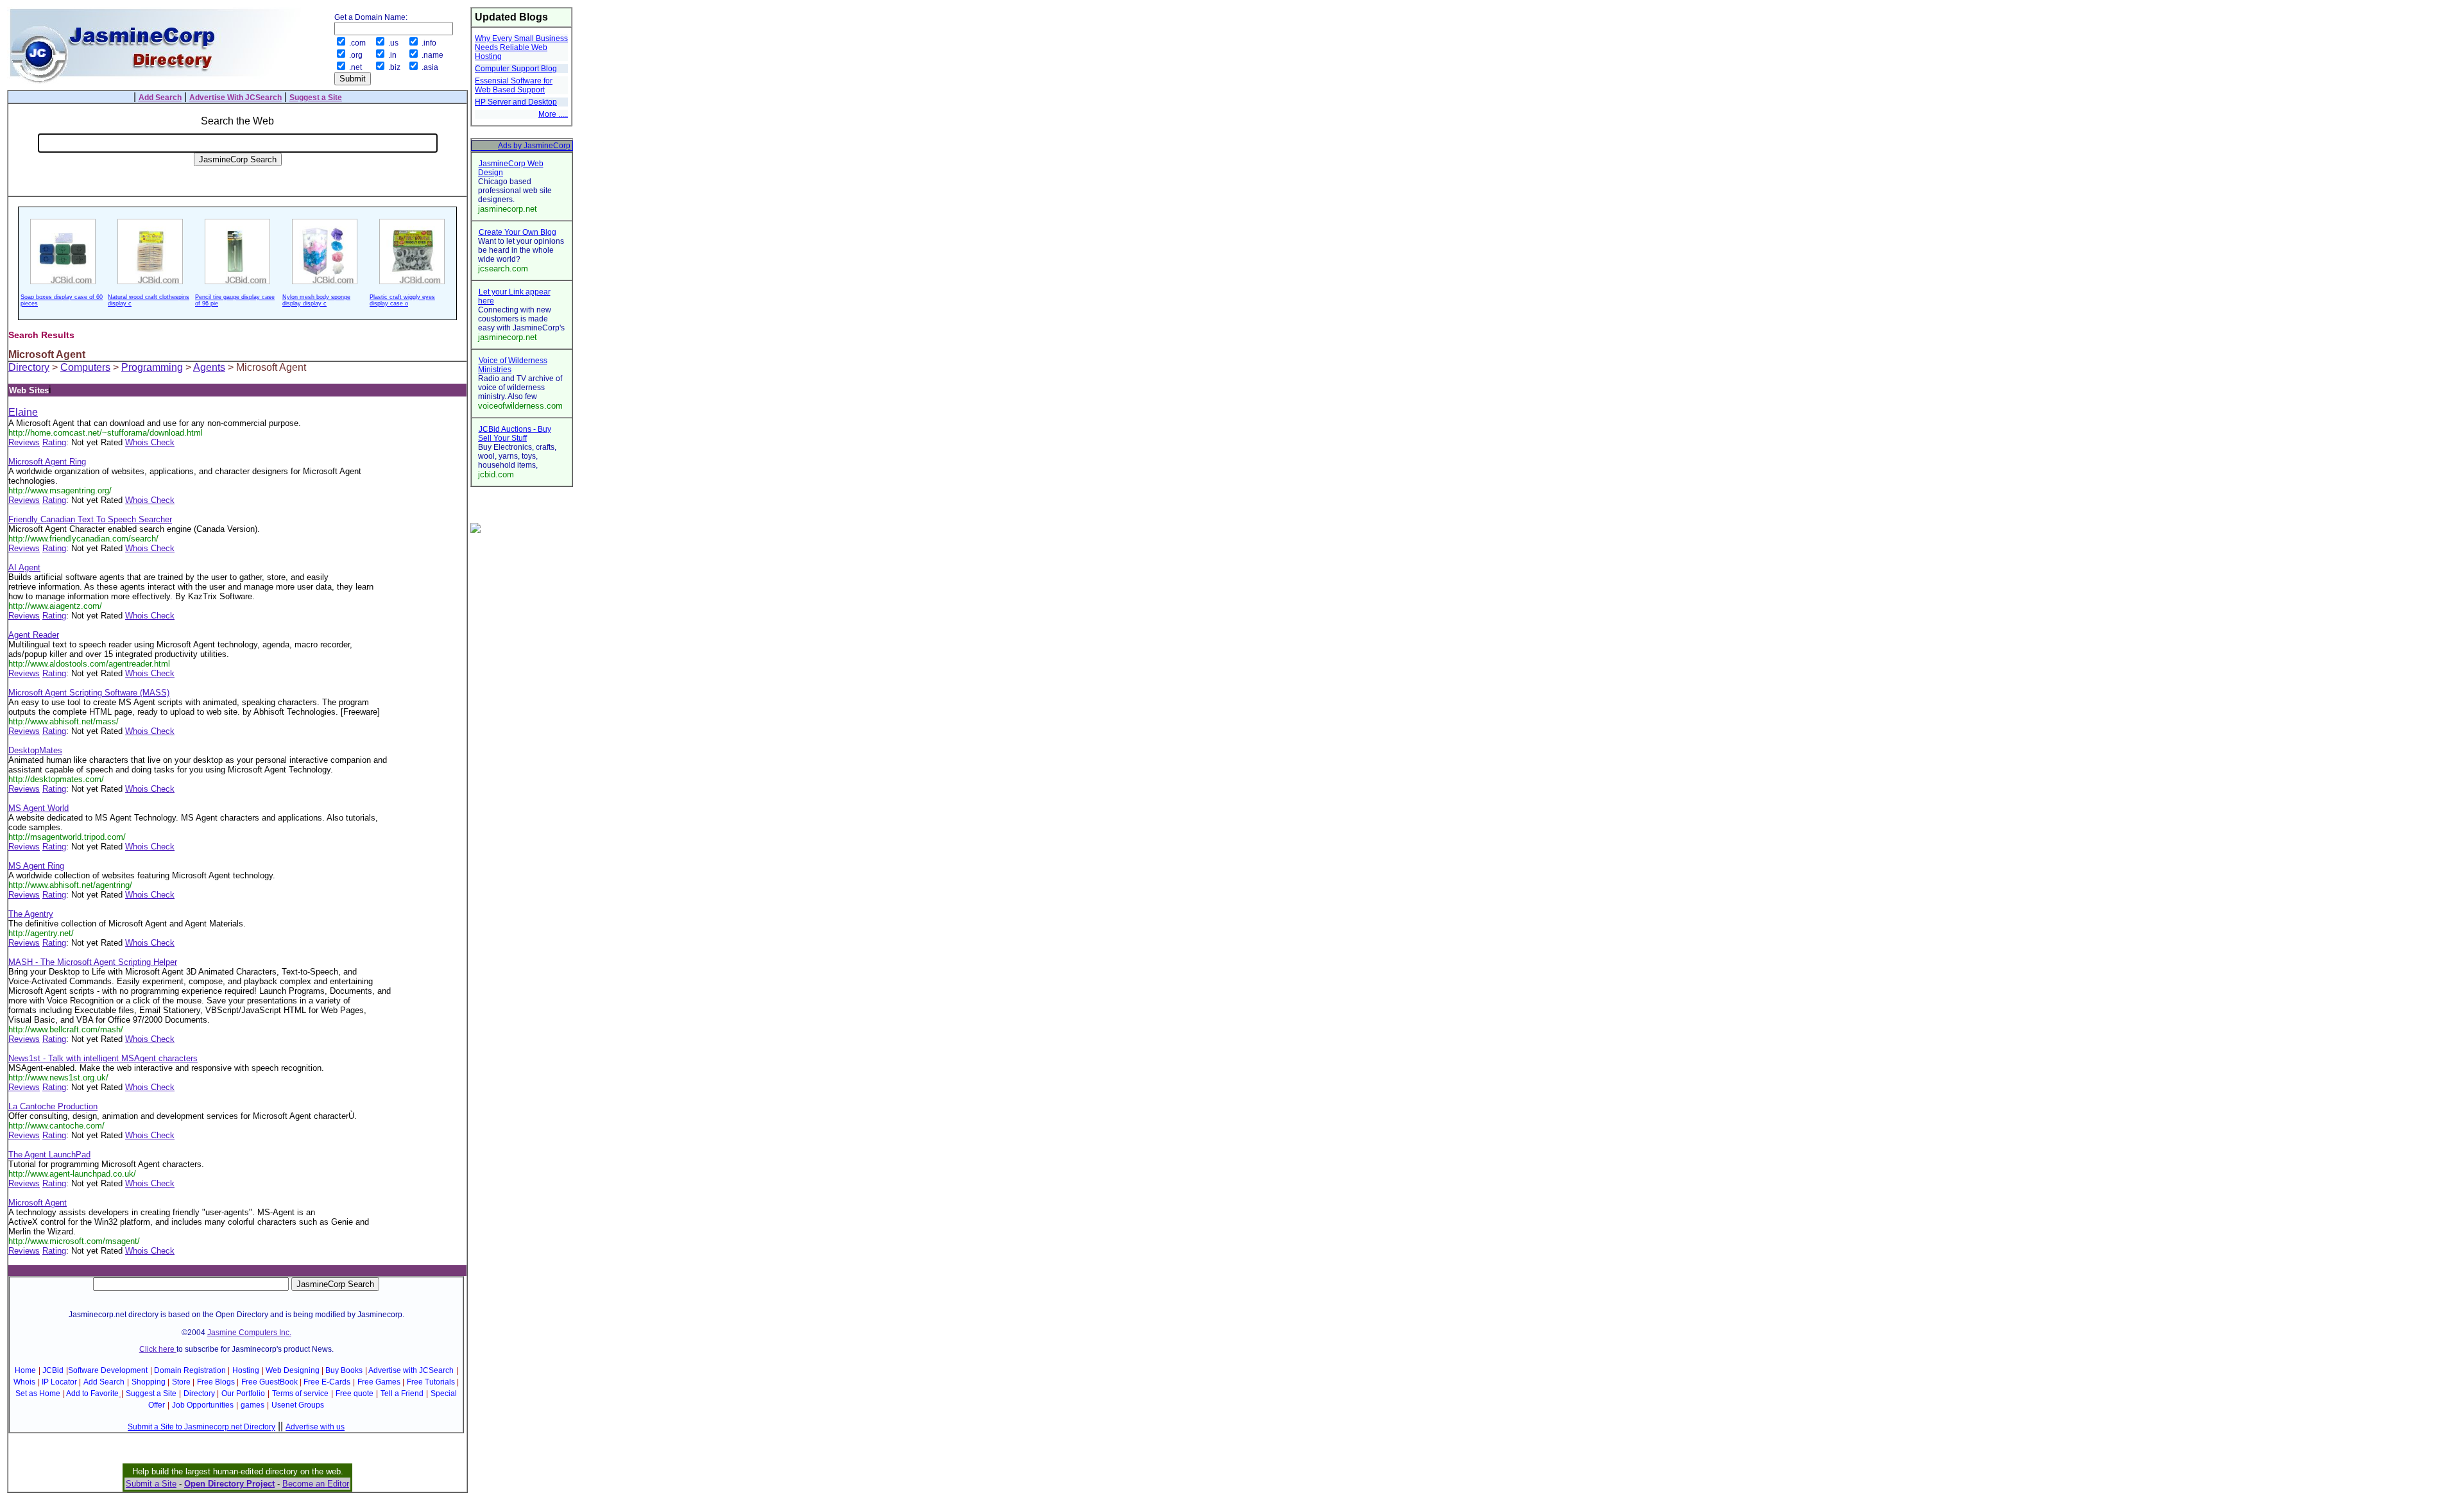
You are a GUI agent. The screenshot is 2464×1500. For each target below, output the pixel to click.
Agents (209, 367)
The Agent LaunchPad (49, 1155)
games (252, 1405)
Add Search (104, 1382)
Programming (152, 367)
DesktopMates (35, 750)
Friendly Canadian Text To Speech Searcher (90, 519)
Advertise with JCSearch (411, 1370)
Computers (85, 367)
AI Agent (24, 567)
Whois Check (150, 442)
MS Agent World (38, 808)
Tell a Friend (402, 1393)
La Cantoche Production (53, 1106)
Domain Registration (190, 1370)
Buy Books (344, 1370)
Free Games (379, 1382)
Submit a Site (151, 1484)
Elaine (23, 412)
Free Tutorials (431, 1382)
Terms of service (300, 1393)
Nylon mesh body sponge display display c (316, 300)
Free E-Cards (327, 1382)
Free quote (355, 1393)
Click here (158, 1349)
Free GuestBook (269, 1382)
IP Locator (59, 1382)
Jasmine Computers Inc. (249, 1333)
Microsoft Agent (38, 1203)
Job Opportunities (203, 1405)
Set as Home (38, 1393)
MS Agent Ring (36, 866)
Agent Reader (34, 635)
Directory (29, 367)
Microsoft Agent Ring (47, 462)
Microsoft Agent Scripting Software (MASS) (89, 693)
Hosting (246, 1370)
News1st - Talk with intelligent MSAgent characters (103, 1058)
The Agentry (31, 914)
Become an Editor (316, 1484)
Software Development (108, 1370)
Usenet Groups (298, 1405)
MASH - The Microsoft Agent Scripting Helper (93, 962)
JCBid (53, 1370)
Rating (54, 442)
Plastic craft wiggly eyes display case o (402, 300)
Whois (24, 1382)
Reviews (24, 442)
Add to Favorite (92, 1393)
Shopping (149, 1382)
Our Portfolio (243, 1393)
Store (181, 1382)
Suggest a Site (151, 1393)
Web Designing (293, 1370)
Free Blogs (216, 1382)
